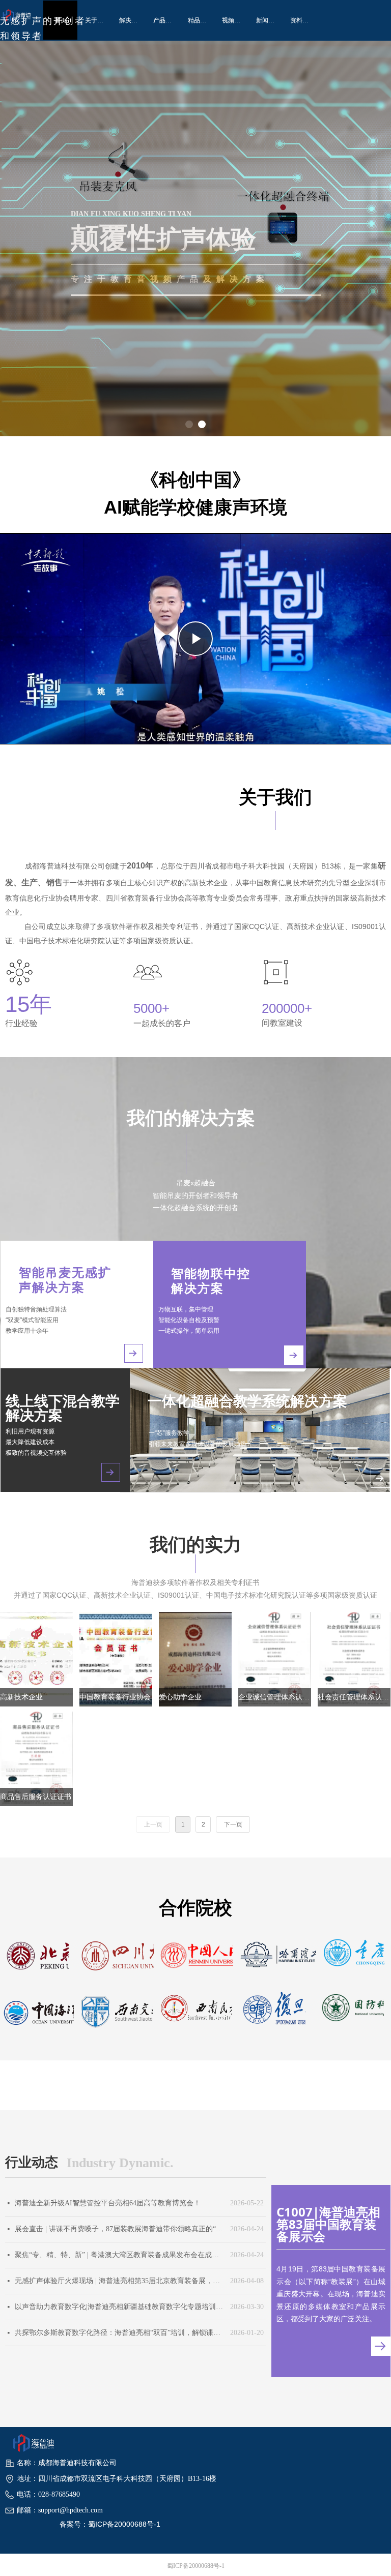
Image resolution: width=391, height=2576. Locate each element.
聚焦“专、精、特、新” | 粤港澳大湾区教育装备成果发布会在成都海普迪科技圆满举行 (120, 2255)
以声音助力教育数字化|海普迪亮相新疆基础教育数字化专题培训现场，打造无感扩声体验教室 (120, 2307)
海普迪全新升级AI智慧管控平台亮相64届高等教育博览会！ (108, 2203)
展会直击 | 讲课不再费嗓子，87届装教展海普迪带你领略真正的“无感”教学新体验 (120, 2229)
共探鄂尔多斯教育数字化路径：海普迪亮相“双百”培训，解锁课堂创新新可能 (120, 2333)
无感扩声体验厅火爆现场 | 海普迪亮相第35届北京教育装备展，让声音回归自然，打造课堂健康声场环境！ (120, 2281)
